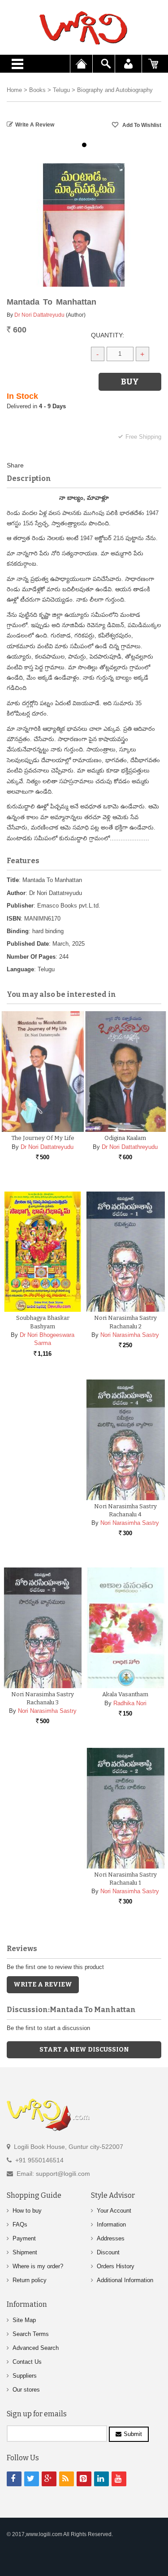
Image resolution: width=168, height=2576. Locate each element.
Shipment (25, 2252)
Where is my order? (38, 2266)
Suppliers (25, 2376)
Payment (24, 2238)
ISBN (14, 919)
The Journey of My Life (43, 1138)
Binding (18, 931)
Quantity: (108, 335)
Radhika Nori (130, 1703)
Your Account (114, 2211)
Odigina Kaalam (125, 1138)
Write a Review (35, 125)
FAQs (20, 2225)
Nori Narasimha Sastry (130, 1335)
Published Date (28, 944)
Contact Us (27, 2362)
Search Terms (31, 2334)
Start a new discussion (84, 2050)
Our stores (26, 2390)
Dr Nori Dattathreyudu (130, 1147)
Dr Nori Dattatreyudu (39, 315)
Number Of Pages (31, 957)
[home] (84, 28)
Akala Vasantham (125, 1694)
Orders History (116, 2266)
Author (16, 893)
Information (111, 2225)
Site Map (24, 2320)
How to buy (27, 2211)
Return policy (30, 2280)
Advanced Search (36, 2348)
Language (20, 969)
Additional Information (125, 2280)
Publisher (20, 906)
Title (13, 880)
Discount (108, 2252)
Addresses (111, 2238)
